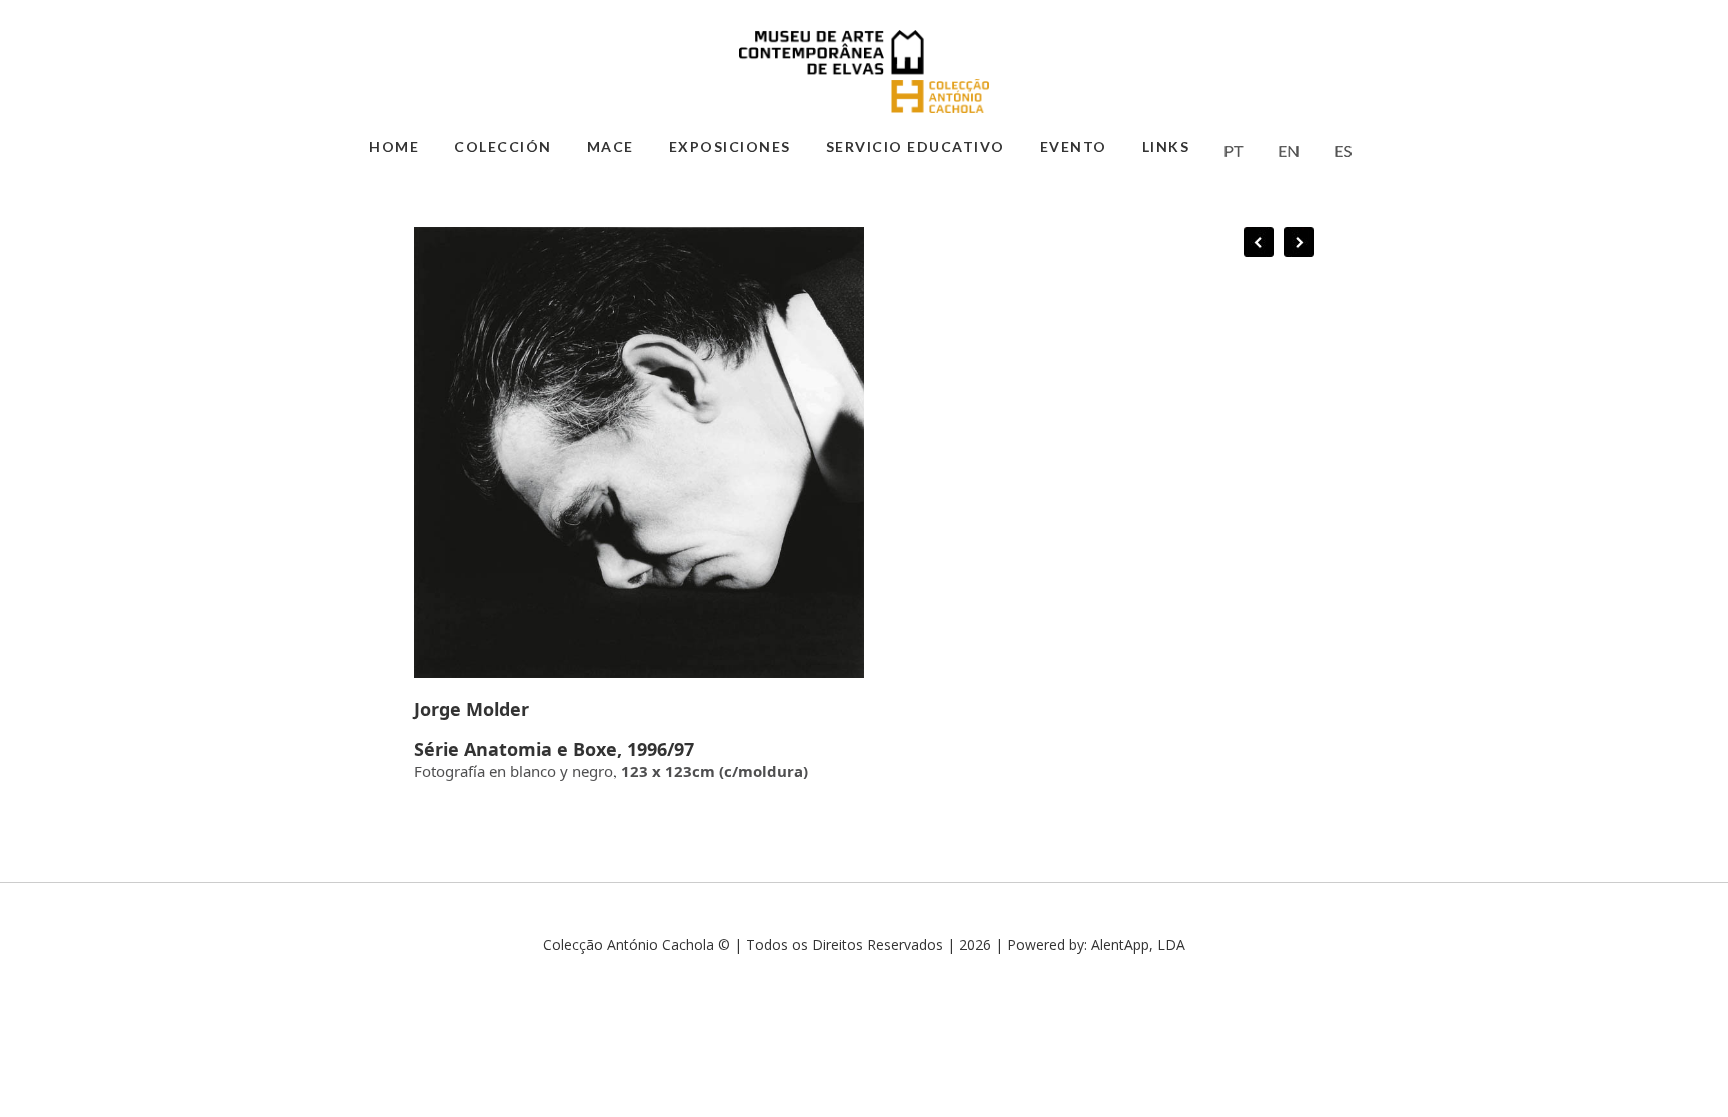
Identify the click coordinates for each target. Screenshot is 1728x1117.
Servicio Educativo (915, 146)
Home (394, 146)
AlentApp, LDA (1138, 944)
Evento (1073, 146)
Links (1166, 146)
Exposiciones (730, 146)
